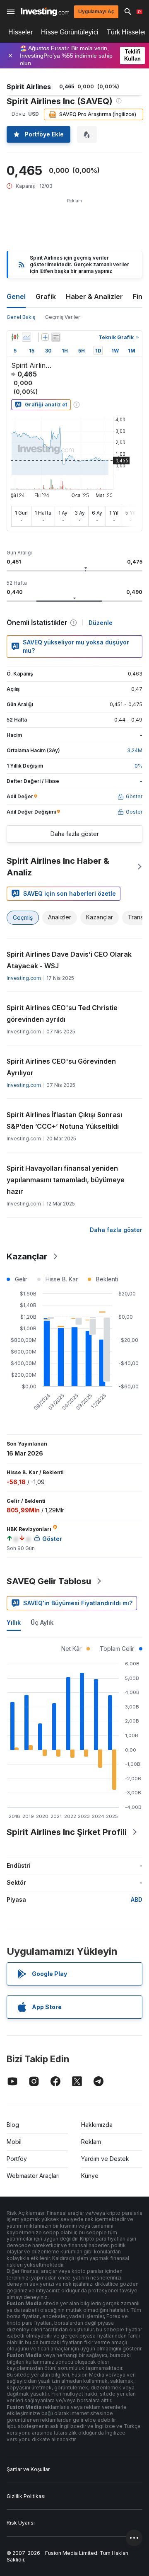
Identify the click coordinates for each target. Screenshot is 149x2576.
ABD (137, 1899)
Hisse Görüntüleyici (70, 32)
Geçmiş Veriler (62, 317)
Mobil (14, 2142)
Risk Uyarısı (21, 2523)
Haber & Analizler (94, 296)
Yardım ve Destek (105, 2159)
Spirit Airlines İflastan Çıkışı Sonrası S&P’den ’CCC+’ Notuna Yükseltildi (64, 1120)
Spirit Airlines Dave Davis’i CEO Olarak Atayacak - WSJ (69, 960)
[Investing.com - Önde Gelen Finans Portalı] (45, 12)
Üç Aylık (42, 1622)
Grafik (46, 296)
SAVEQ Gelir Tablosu (49, 1581)
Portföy (17, 2159)
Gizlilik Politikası (26, 2496)
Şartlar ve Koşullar (28, 2469)
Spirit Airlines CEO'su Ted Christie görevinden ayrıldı (62, 1013)
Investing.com (24, 978)
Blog (13, 2125)
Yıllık (14, 1622)
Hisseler (20, 32)
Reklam (91, 2142)
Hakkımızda (97, 2125)
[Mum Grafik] (15, 337)
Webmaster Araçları (33, 2176)
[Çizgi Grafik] (26, 337)
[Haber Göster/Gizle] (56, 337)
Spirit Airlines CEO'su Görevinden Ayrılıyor (61, 1067)
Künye (90, 2176)
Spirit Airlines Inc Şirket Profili (67, 1832)
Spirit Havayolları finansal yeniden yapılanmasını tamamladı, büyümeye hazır (66, 1180)
